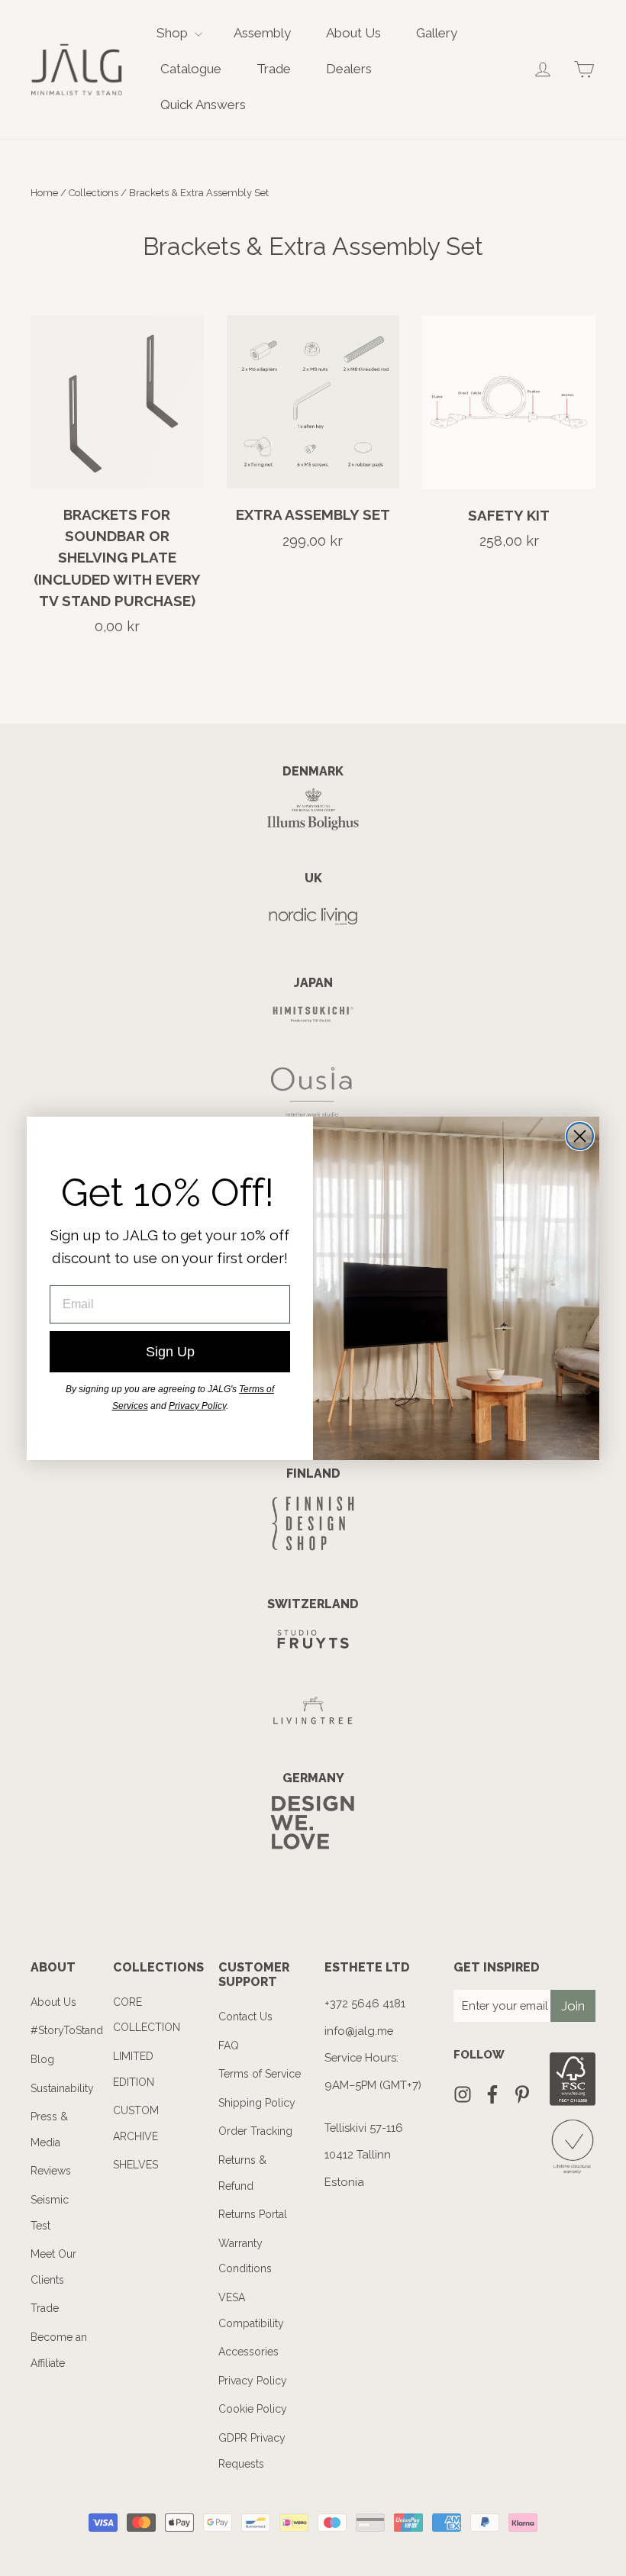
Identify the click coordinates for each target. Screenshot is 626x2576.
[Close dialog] (580, 1136)
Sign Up (170, 1352)
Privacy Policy (197, 1406)
